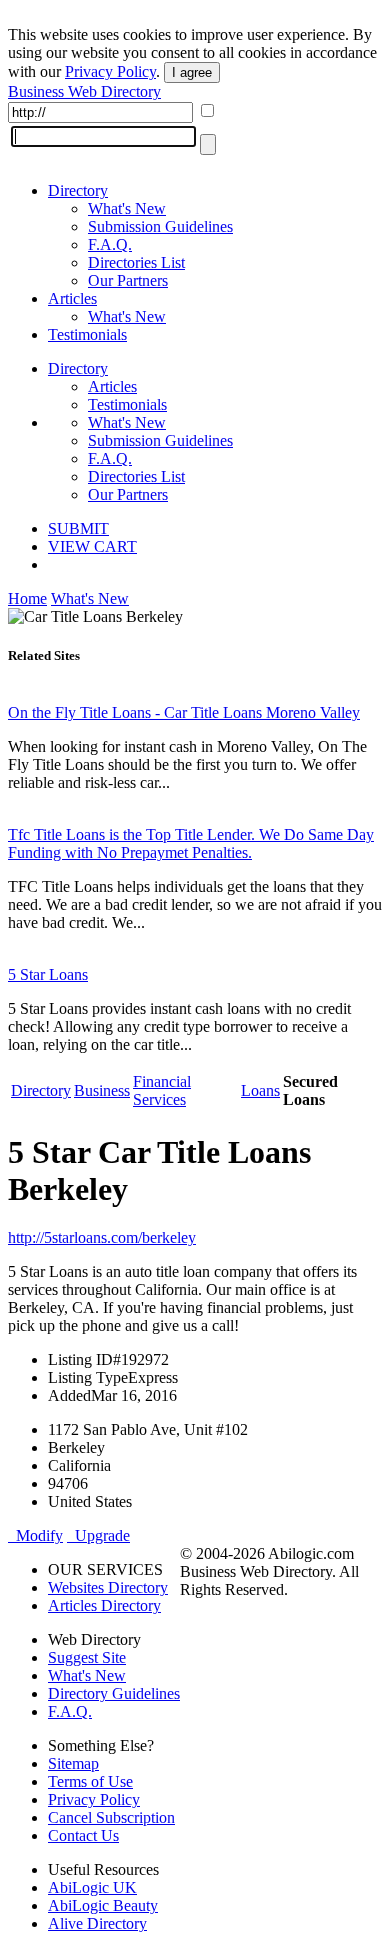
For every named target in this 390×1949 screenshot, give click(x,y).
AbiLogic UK (92, 1887)
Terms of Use (90, 1781)
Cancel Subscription (111, 1817)
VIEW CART (92, 546)
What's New (127, 208)
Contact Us (83, 1835)
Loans (260, 1090)
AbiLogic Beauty (103, 1905)
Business (102, 1090)
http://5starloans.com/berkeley (102, 1237)
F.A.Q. (110, 244)
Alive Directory (97, 1923)
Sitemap (73, 1763)
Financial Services (162, 1090)
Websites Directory (108, 1587)
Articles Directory (104, 1605)
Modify (35, 1535)
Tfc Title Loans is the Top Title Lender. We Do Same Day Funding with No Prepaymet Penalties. (191, 843)
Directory (78, 190)
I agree (192, 72)
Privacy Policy (110, 71)
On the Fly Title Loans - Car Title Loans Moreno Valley (184, 712)
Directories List (136, 262)
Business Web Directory (84, 91)
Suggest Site (87, 1657)
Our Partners (128, 280)
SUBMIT (78, 528)
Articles (72, 298)
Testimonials (87, 334)
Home (27, 598)
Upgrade (98, 1535)
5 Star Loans (48, 974)
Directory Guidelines (114, 1693)
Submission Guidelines (160, 226)
